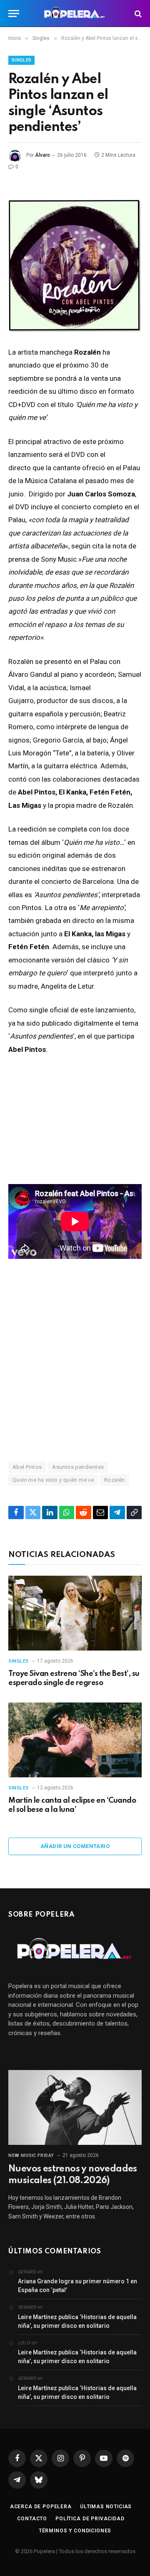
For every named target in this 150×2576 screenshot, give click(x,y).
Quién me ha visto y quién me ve (53, 1480)
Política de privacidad (90, 2519)
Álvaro (42, 155)
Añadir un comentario (75, 1846)
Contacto (32, 2519)
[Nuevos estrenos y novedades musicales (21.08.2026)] (75, 2107)
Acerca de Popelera (41, 2507)
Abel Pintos (27, 1467)
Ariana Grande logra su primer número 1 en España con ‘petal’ (77, 2286)
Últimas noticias (106, 2507)
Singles (21, 60)
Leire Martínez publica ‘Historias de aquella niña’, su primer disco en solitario (77, 2321)
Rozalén (115, 1480)
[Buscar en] (137, 14)
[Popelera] (75, 14)
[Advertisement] (75, 1360)
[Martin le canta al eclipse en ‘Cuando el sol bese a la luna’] (75, 1740)
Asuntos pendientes (78, 1467)
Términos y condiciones (75, 2531)
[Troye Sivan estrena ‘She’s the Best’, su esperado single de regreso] (75, 1613)
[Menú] (14, 14)
